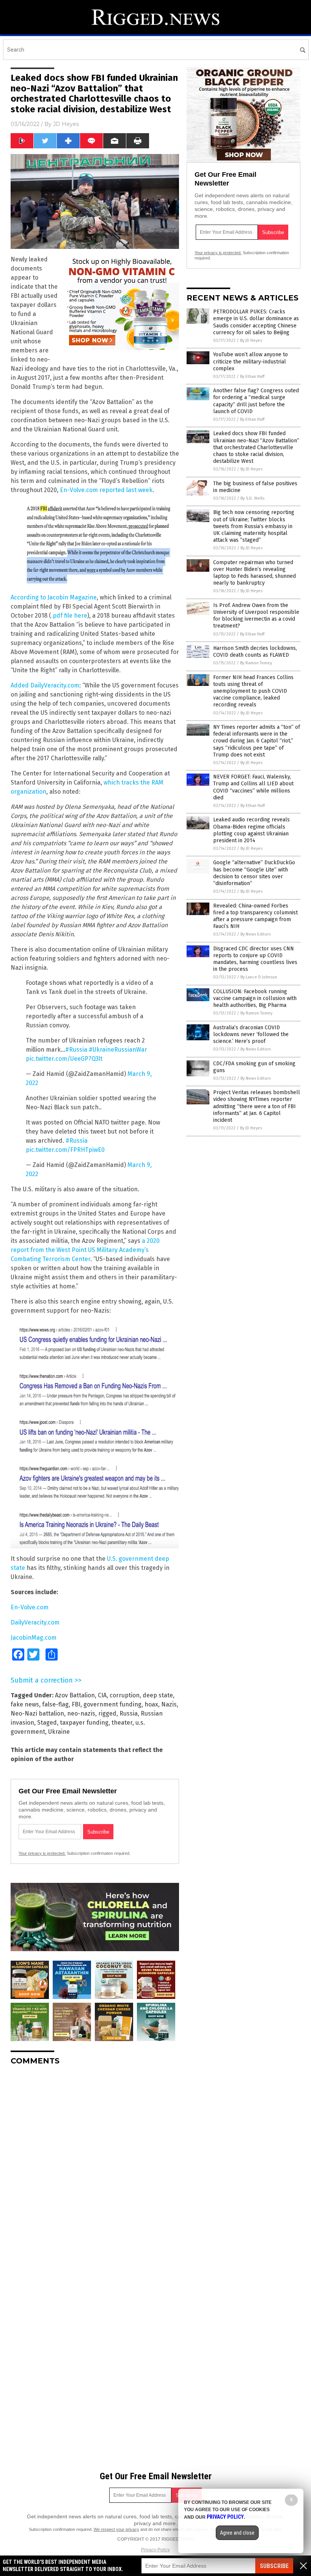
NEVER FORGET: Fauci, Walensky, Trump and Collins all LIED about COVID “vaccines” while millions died (253, 787)
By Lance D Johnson (259, 977)
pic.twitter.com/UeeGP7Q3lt (64, 1059)
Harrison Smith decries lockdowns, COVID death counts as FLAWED (255, 652)
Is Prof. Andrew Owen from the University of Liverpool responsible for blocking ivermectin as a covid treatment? (256, 616)
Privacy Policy (155, 2550)
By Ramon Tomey (256, 663)
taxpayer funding (84, 1723)
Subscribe (274, 2566)
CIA (102, 1695)
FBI (76, 1704)
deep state (158, 1695)
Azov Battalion (75, 1695)
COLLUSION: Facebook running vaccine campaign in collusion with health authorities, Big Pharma (255, 998)
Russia (129, 1713)
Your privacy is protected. (42, 1853)
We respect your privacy (116, 2529)
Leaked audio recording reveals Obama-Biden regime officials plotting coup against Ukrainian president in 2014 (251, 830)
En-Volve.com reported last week (106, 490)
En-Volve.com (30, 1607)
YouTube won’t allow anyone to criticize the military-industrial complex (251, 361)
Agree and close (237, 2533)
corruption (125, 1695)
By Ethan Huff (252, 377)
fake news (25, 1704)
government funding (112, 1704)
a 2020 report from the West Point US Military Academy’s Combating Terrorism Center (85, 1250)
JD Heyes (66, 124)
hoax (151, 1704)
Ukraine (59, 1732)
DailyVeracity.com (35, 1622)
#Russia (76, 1050)
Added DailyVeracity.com (45, 685)
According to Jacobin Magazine (54, 597)
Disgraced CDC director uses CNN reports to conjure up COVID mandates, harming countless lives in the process (255, 959)
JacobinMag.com (34, 1638)
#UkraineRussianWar (118, 1050)
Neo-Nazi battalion (37, 1713)
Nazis (169, 1704)
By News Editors (256, 934)
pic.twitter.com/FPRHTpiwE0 (65, 1150)
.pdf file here (69, 616)
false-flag (55, 1704)
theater (122, 1723)
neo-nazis (81, 1713)
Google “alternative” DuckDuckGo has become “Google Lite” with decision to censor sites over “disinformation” (254, 873)
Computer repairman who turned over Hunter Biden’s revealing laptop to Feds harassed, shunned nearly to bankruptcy (254, 573)
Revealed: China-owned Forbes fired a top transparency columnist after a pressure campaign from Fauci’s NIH (255, 916)
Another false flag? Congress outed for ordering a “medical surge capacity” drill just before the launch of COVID (256, 401)
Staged (47, 1723)
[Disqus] (95, 2166)
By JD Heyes (251, 340)
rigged (107, 1713)
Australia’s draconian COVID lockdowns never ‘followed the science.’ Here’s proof (251, 1034)
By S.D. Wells (252, 498)
